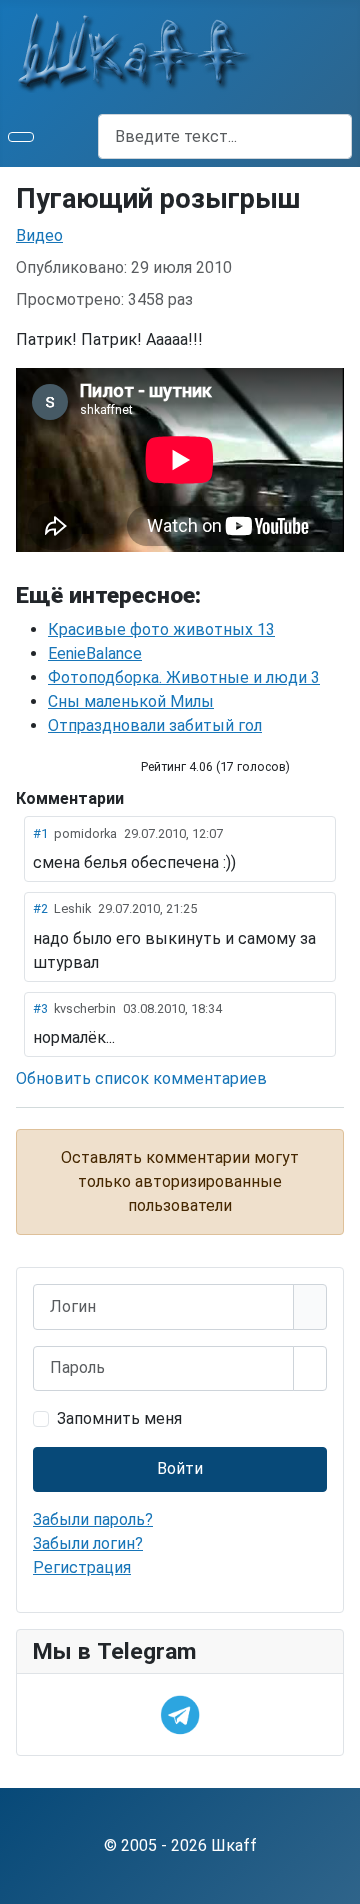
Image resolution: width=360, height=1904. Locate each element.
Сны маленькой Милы (131, 701)
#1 (40, 833)
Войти (180, 1468)
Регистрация (82, 1567)
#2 (40, 908)
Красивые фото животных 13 (161, 629)
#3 (40, 1008)
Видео (39, 235)
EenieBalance (95, 653)
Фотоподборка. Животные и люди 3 (184, 677)
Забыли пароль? (93, 1519)
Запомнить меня (119, 1418)
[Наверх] (335, 1879)
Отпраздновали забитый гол (155, 725)
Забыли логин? (88, 1543)
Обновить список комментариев (141, 1078)
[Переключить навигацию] (21, 137)
